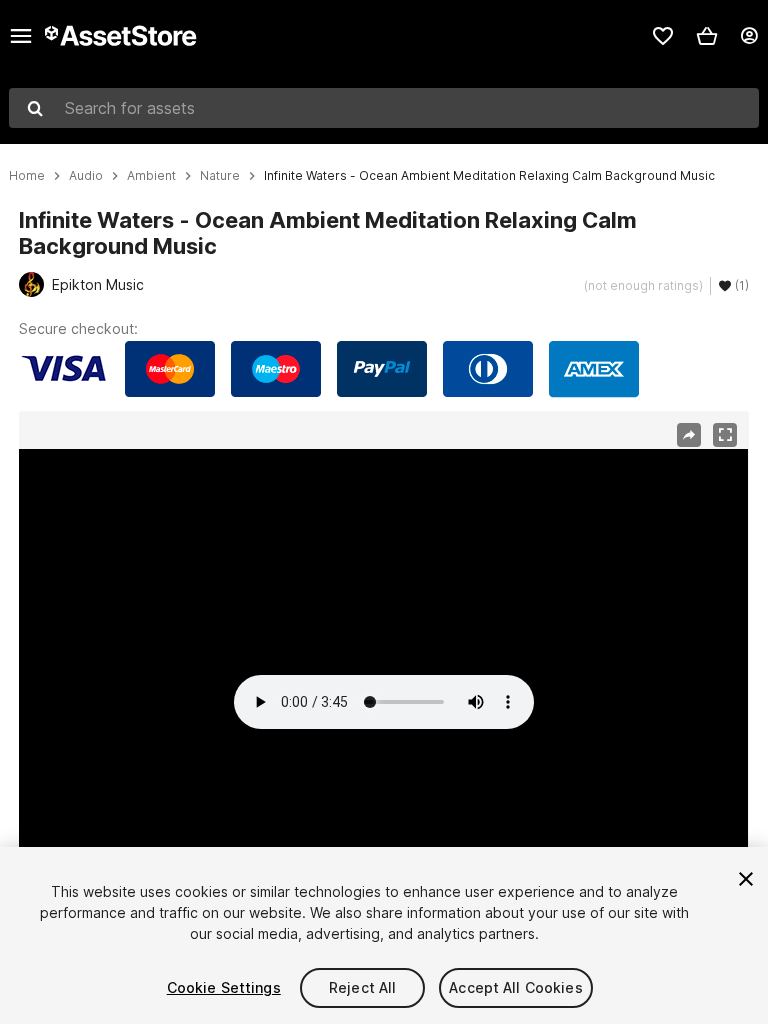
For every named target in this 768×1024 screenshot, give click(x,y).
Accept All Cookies (516, 987)
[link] (663, 36)
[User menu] (749, 36)
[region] (383, 654)
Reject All (362, 987)
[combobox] (384, 108)
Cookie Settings (224, 987)
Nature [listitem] (220, 176)
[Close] (746, 879)
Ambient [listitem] (151, 176)
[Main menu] (21, 36)
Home (27, 176)
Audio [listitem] (86, 176)
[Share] (689, 435)
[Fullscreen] (725, 435)
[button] (707, 36)
